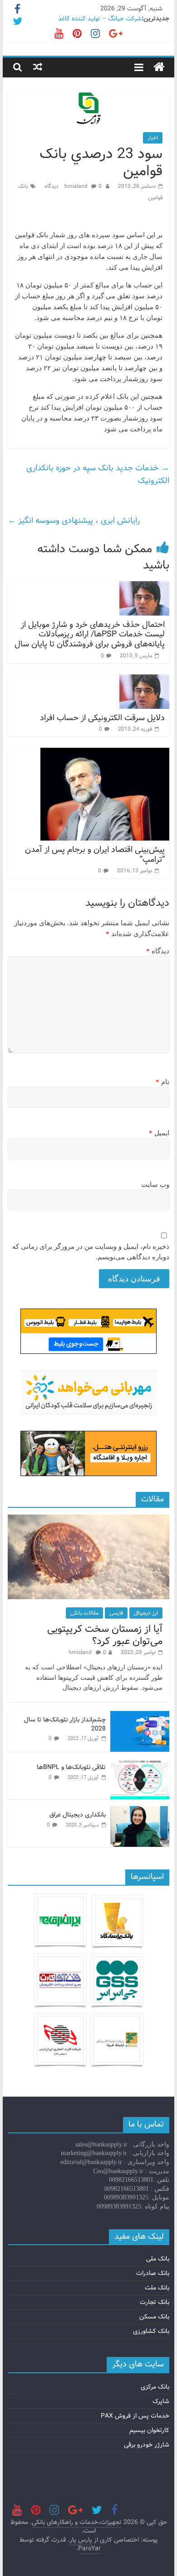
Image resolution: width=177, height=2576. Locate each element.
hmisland (77, 186)
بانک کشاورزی (151, 2331)
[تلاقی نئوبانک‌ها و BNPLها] (140, 1764)
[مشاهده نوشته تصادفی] (38, 67)
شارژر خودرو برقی (147, 2445)
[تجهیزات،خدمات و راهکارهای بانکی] (159, 67)
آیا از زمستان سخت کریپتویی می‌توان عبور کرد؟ (105, 1635)
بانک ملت (157, 2288)
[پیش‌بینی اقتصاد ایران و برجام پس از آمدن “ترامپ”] (105, 753)
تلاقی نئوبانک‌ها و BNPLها (71, 1767)
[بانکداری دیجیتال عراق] (140, 1811)
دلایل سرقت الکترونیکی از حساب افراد (102, 718)
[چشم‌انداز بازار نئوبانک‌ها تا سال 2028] (140, 1716)
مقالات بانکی (84, 1613)
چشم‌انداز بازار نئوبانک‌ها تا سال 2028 (65, 1724)
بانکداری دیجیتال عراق (78, 1815)
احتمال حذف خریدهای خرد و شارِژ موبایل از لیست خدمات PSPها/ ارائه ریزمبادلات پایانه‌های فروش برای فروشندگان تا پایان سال (90, 634)
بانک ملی (158, 2259)
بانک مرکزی (155, 2387)
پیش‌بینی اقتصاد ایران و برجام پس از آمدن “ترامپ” (95, 855)
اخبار (153, 138)
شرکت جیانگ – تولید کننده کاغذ (100, 19)
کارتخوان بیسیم (149, 2430)
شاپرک (161, 2401)
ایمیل (159, 1133)
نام (162, 1082)
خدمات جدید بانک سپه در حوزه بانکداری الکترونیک (98, 474)
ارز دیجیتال (146, 1613)
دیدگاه (158, 951)
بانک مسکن (154, 2317)
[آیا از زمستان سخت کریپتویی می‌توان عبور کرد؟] (88, 1520)
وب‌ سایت (155, 1185)
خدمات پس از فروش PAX (135, 2416)
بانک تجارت (155, 2302)
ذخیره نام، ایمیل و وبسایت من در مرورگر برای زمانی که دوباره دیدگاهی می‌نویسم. (91, 1252)
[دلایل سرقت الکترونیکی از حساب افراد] (144, 680)
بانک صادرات (153, 2273)
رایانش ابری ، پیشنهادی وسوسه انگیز (74, 521)
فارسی (116, 1613)
